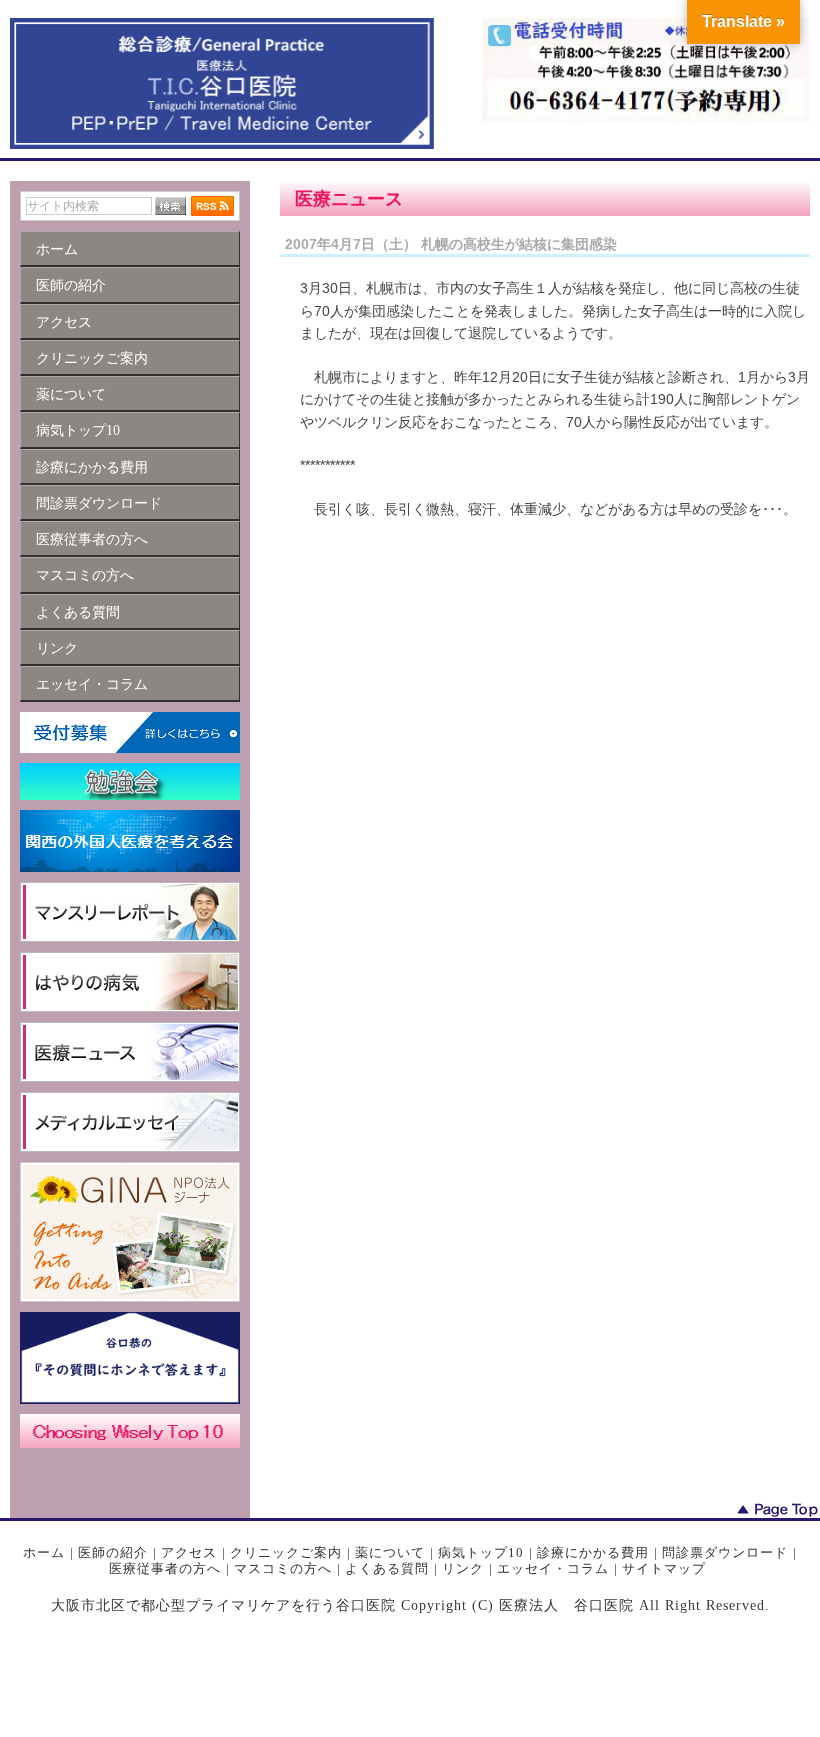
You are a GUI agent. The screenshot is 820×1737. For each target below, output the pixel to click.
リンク (463, 1568)
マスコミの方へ (283, 1568)
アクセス (189, 1552)
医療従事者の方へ (165, 1568)
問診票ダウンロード (725, 1552)
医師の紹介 (113, 1552)
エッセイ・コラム (553, 1568)
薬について (390, 1552)
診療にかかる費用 (593, 1552)
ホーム (44, 1552)
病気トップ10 (481, 1552)
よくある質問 (387, 1568)
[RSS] (212, 206)
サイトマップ (664, 1568)
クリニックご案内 (286, 1552)
